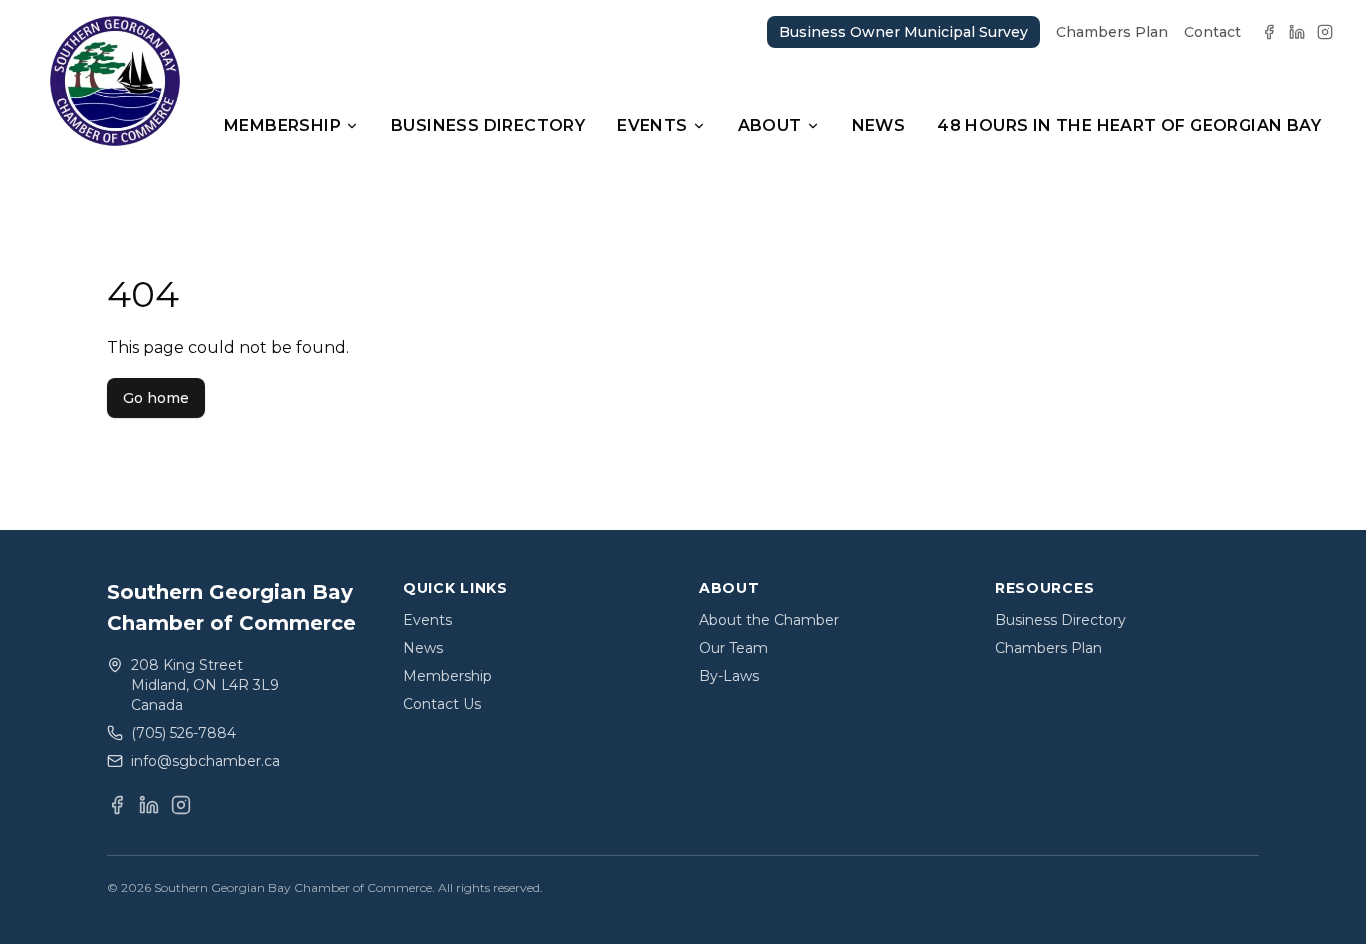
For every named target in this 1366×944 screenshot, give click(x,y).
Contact (1212, 32)
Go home (156, 398)
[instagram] (1325, 32)
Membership (282, 125)
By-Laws (729, 676)
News (879, 125)
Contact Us (442, 704)
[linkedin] (1297, 32)
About (770, 125)
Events (652, 125)
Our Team (733, 648)
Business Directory (488, 125)
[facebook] (1269, 32)
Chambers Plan (1112, 32)
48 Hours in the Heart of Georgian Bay (1129, 125)
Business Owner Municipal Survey (903, 32)
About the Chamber (769, 620)
